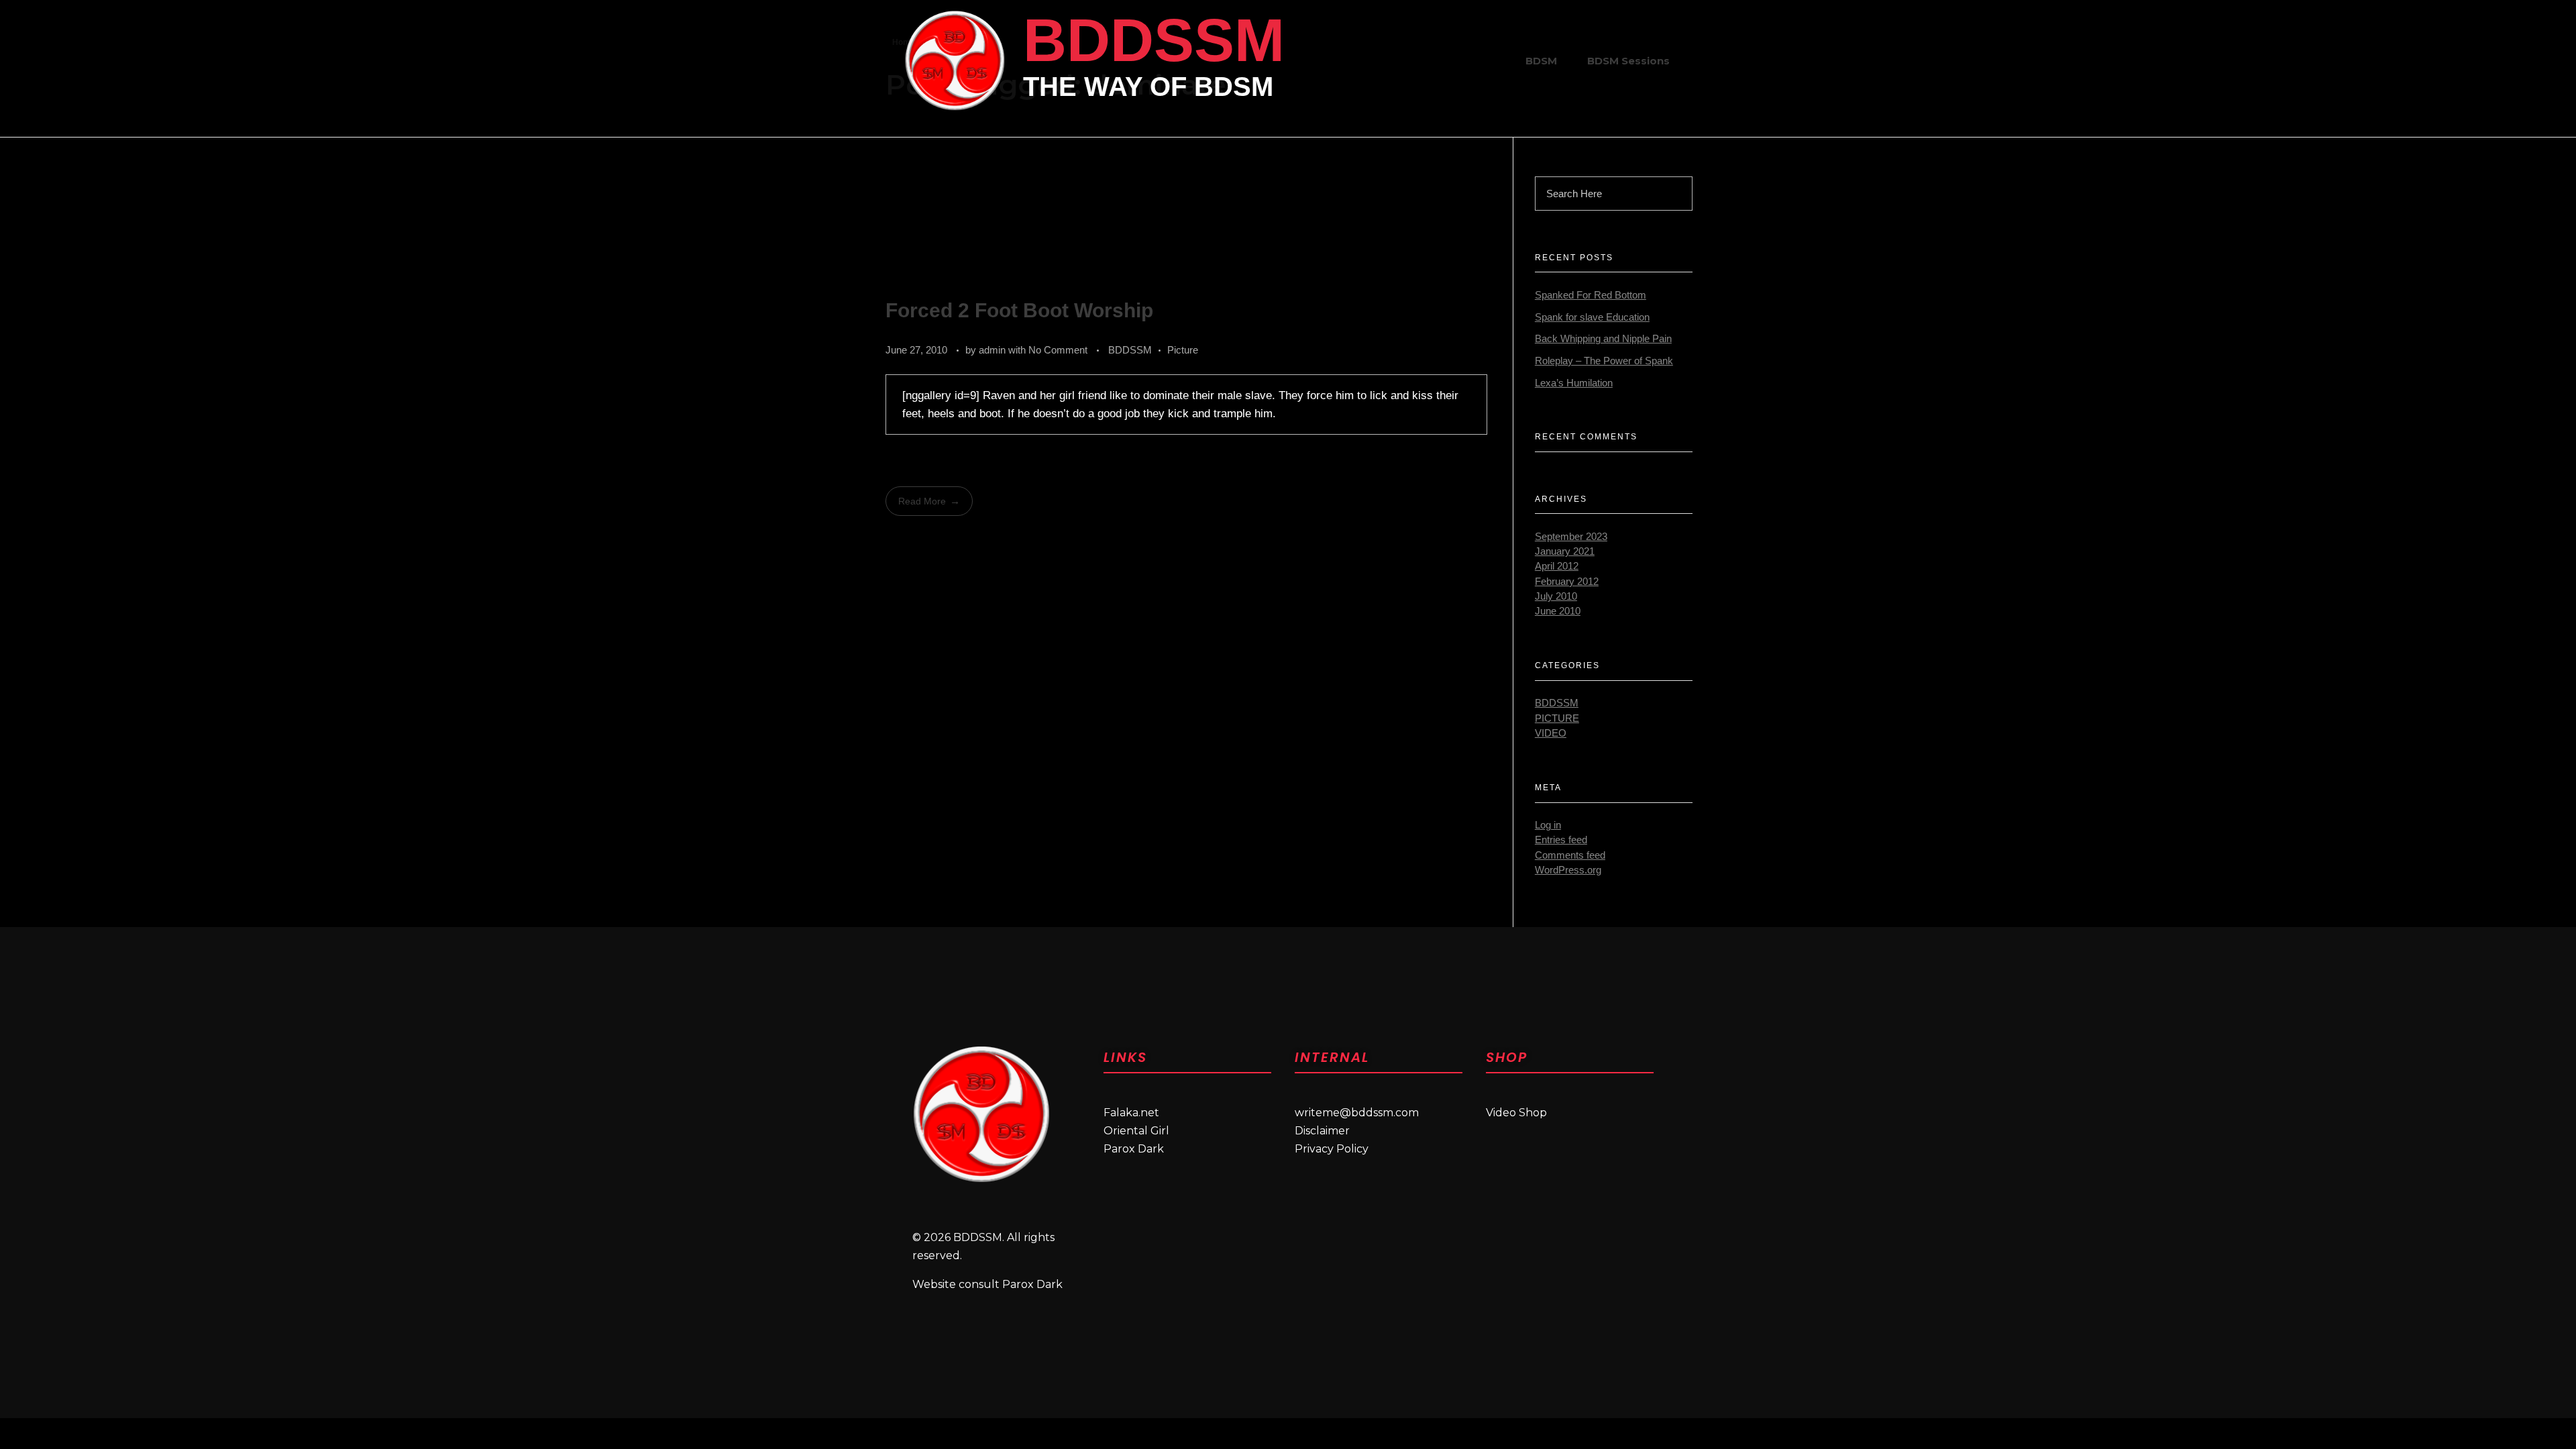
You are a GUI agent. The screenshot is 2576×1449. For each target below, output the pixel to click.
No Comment (1058, 350)
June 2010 (1558, 611)
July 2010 (1556, 596)
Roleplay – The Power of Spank (1604, 361)
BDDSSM (1154, 40)
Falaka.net (1131, 1113)
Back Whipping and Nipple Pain (1603, 339)
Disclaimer (1322, 1131)
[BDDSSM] (955, 60)
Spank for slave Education (1592, 317)
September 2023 (1571, 537)
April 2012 (1557, 566)
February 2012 (1567, 582)
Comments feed (1570, 855)
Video (1551, 733)
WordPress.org (1568, 870)
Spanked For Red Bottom (1591, 295)
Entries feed (1561, 840)
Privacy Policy (1332, 1149)
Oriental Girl (1136, 1131)
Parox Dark (1134, 1149)
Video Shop (1516, 1113)
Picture (1183, 350)
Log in (1548, 825)
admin (994, 350)
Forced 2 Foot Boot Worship (1019, 310)
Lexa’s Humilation (1574, 383)
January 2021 (1565, 551)
